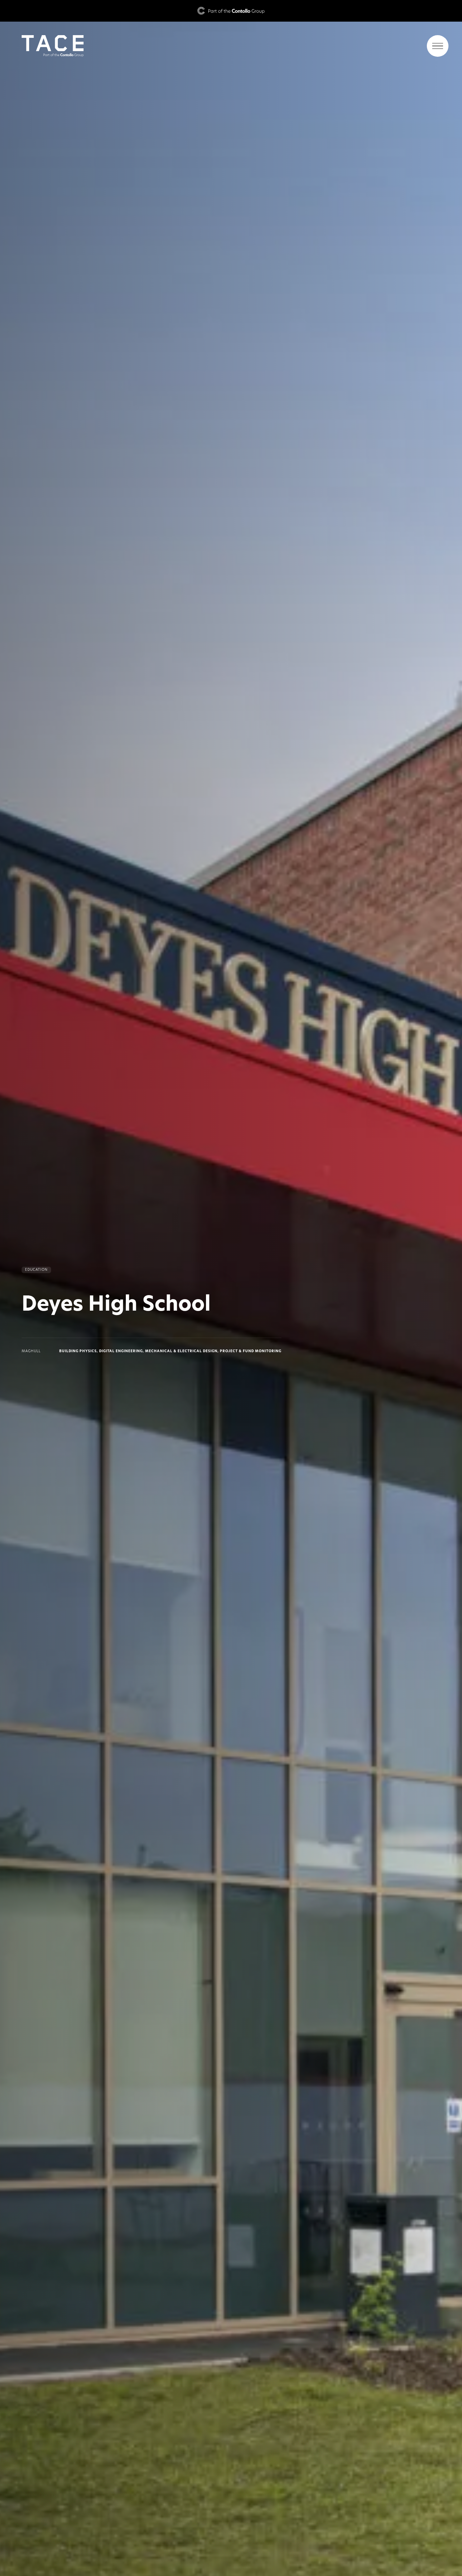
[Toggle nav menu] (438, 46)
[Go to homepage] (231, 46)
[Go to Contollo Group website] (231, 11)
